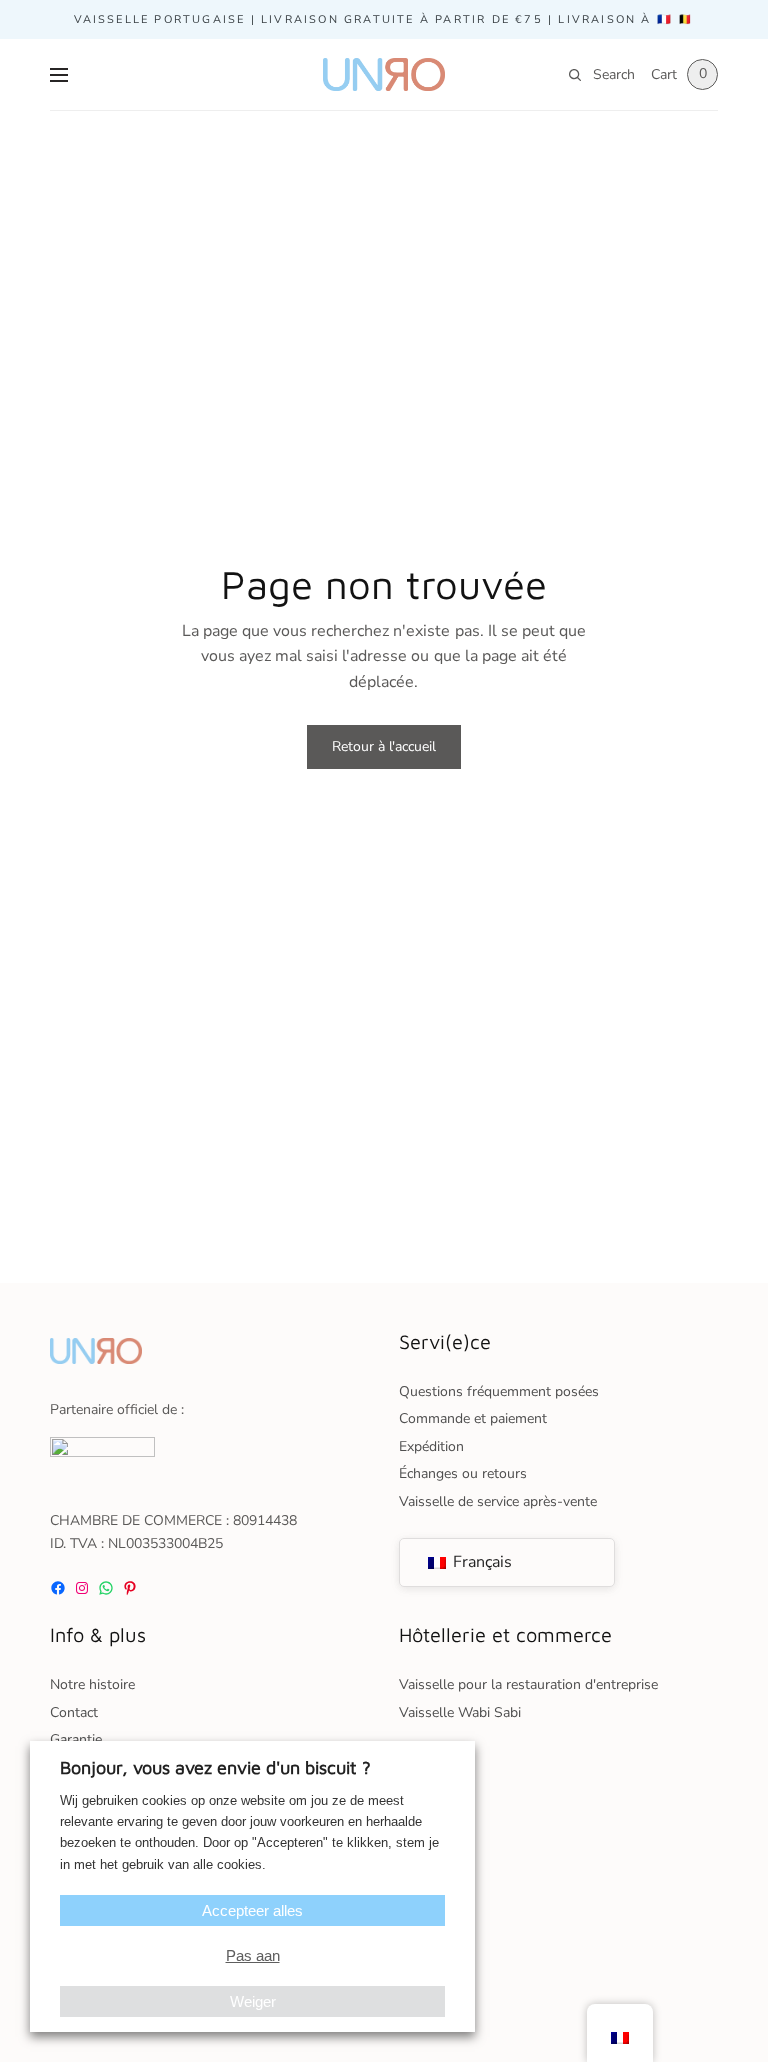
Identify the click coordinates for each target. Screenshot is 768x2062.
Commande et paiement (473, 1418)
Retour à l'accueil (384, 746)
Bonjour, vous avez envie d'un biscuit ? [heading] (215, 1767)
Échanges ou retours (463, 1473)
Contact (74, 1712)
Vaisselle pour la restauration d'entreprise (528, 1684)
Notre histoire (92, 1684)
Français (480, 1562)
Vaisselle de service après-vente (498, 1501)
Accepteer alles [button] (252, 1910)
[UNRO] (384, 75)
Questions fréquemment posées (499, 1391)
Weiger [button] (253, 2001)
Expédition (431, 1446)
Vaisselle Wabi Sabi (460, 1712)
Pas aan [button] (253, 1955)
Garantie (76, 1739)
